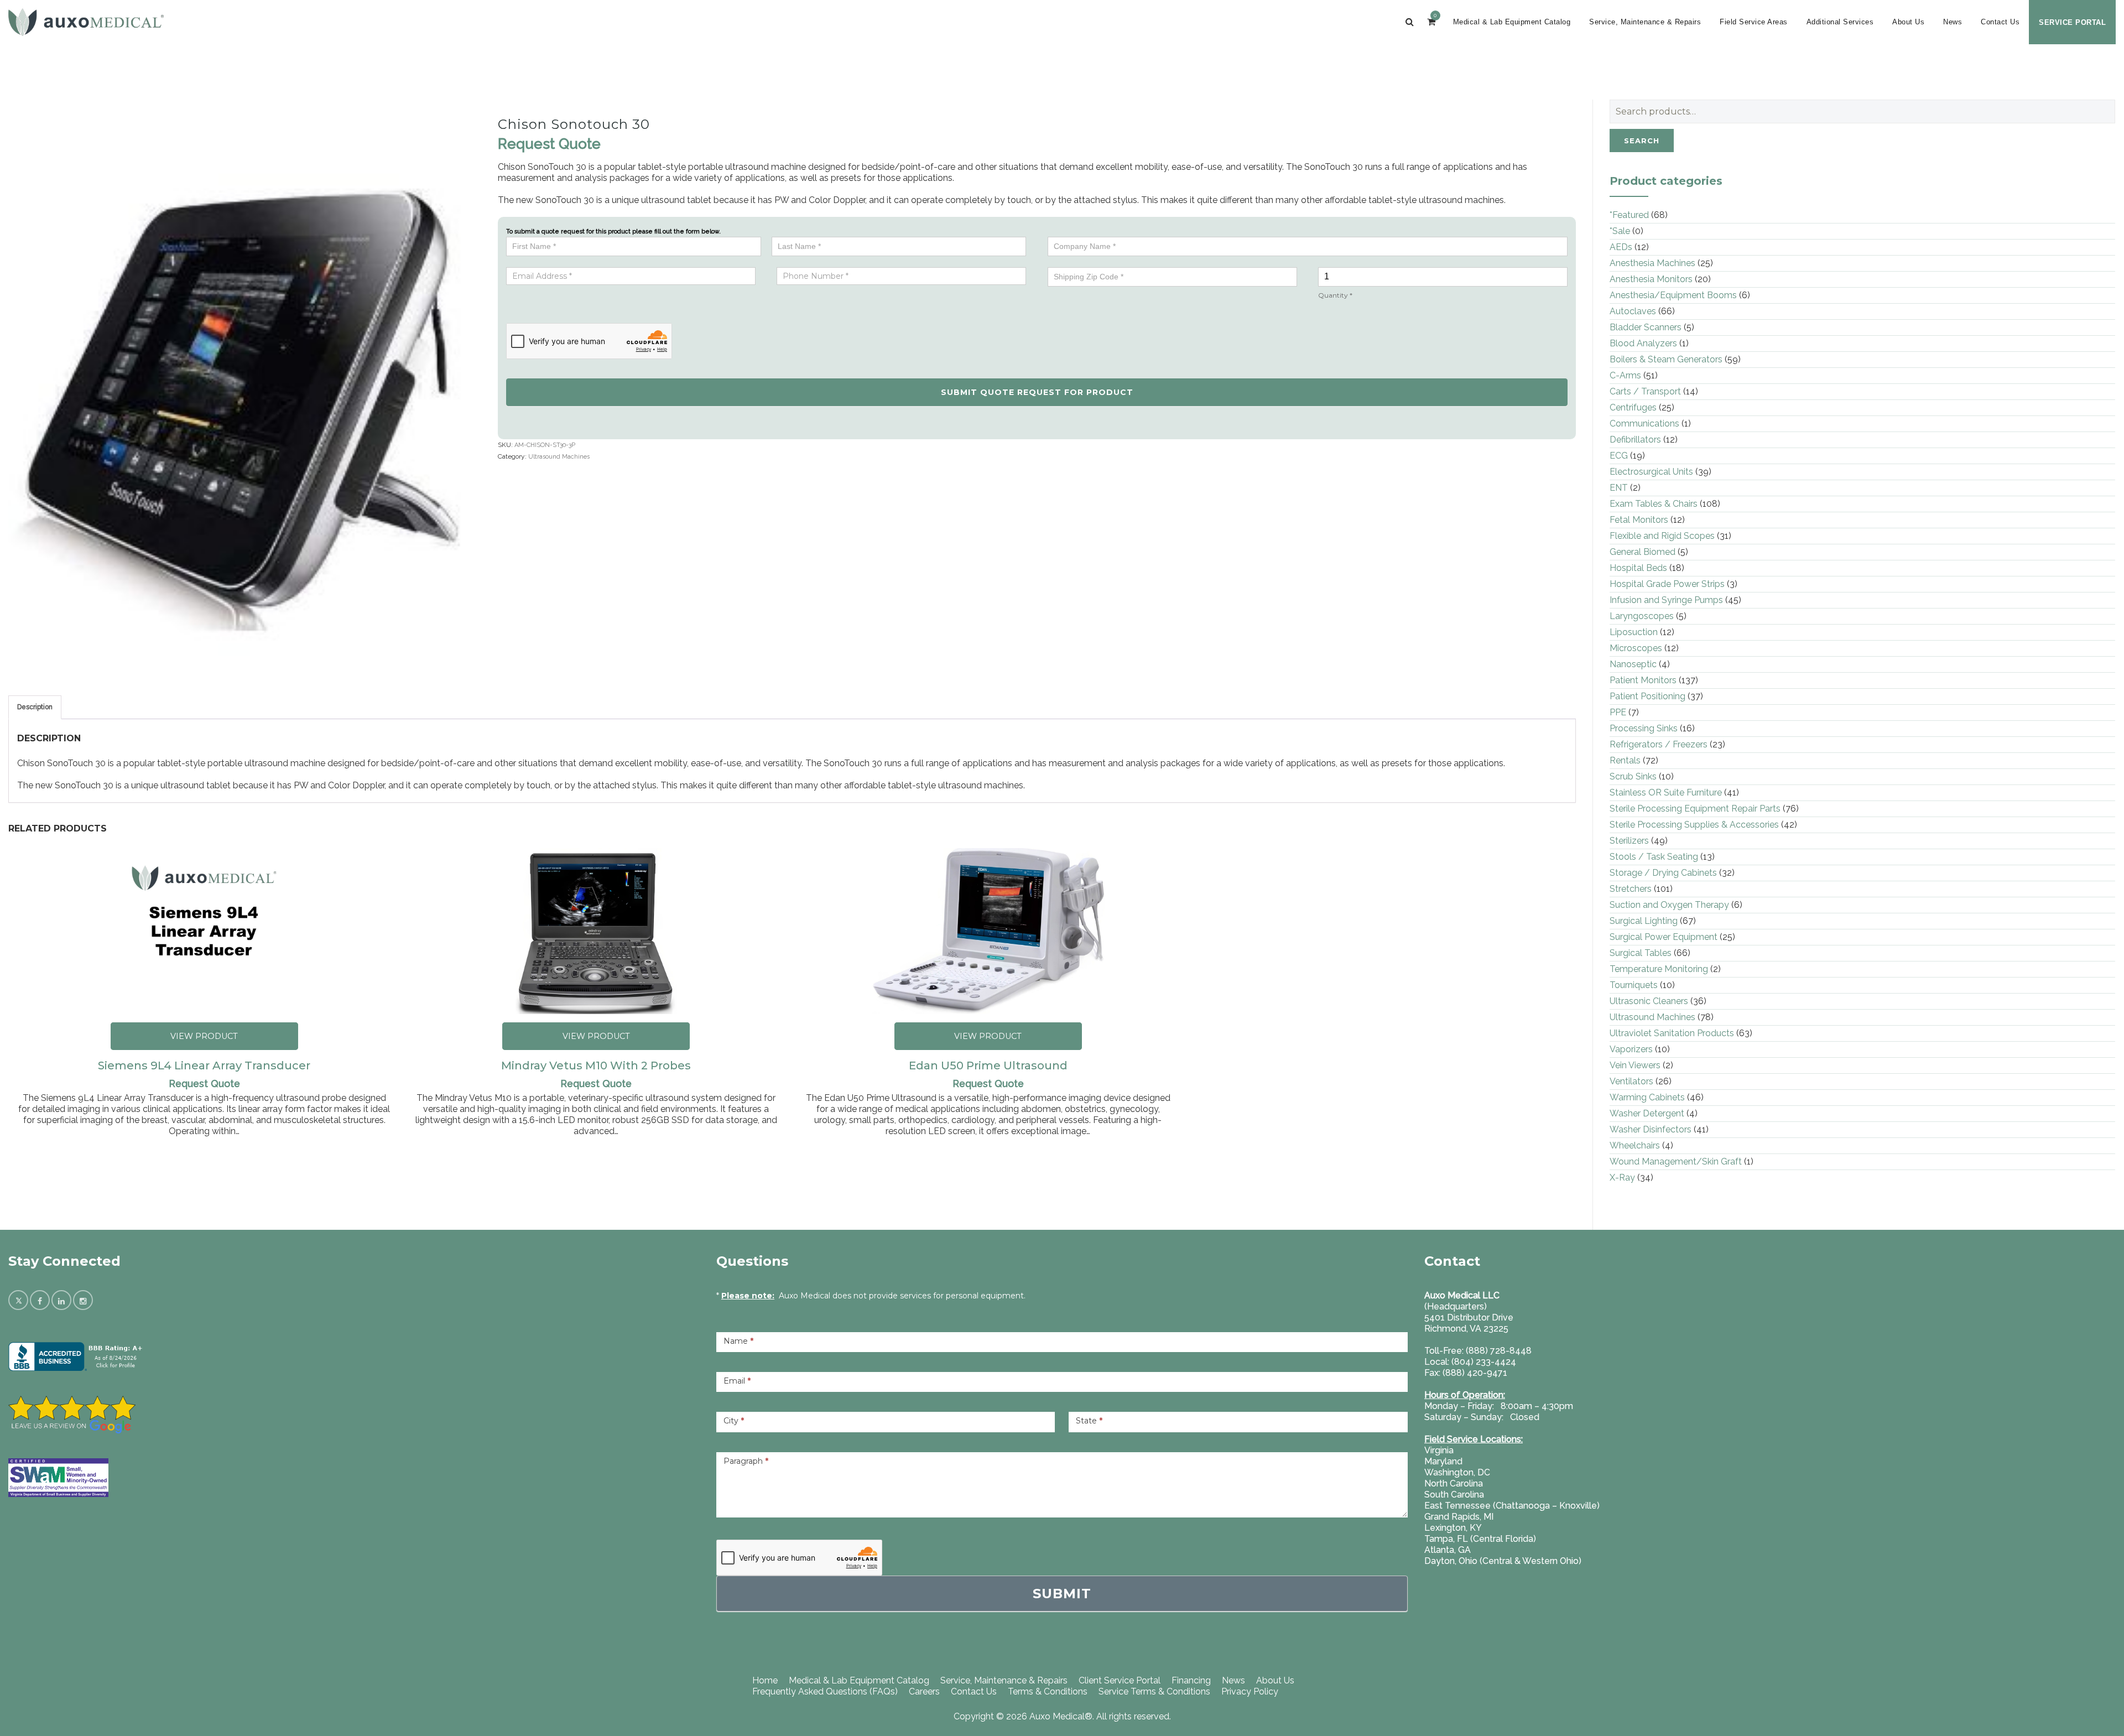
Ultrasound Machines (559, 457)
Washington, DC (1457, 1472)
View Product (204, 1036)
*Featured (1629, 215)
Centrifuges (1633, 407)
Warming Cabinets (1647, 1097)
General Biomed (1643, 552)
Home (765, 1680)
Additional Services (1840, 22)
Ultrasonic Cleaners (1649, 1001)
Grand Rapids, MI (1459, 1517)
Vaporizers (1631, 1049)
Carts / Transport (1645, 391)
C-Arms (1625, 375)
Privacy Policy (1250, 1691)
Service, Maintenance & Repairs (1645, 22)
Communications (1644, 423)
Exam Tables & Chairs (1654, 504)
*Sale (1620, 231)
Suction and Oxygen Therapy (1669, 905)
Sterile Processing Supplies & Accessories (1694, 825)
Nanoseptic (1633, 664)
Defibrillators (1635, 440)
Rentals (1625, 760)
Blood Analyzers (1643, 343)
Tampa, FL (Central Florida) (1480, 1539)
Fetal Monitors (1639, 520)
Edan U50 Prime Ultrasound (988, 1065)
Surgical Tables (1641, 953)
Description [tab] (35, 707)
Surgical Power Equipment (1664, 937)
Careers (924, 1691)
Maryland (1443, 1461)
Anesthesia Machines (1652, 263)
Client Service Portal (1120, 1680)
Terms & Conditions (1048, 1691)
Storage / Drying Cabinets (1663, 873)
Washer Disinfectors (1651, 1129)
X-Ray (1622, 1178)
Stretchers (1631, 889)
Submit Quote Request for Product (1037, 392)
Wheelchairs (1635, 1145)
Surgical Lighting (1644, 921)
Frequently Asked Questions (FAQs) (825, 1691)
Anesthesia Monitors (1651, 279)
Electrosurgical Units (1651, 472)
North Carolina (1454, 1483)
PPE (1618, 712)
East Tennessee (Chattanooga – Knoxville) (1512, 1506)
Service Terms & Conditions (1154, 1691)
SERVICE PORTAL (2072, 22)
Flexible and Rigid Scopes (1662, 536)
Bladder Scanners (1646, 327)
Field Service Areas (1754, 22)
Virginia (1439, 1450)
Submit (1062, 1594)
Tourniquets (1634, 985)
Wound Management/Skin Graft (1676, 1161)
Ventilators (1631, 1081)
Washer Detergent (1647, 1113)
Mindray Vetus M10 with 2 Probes (596, 1065)
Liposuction (1634, 632)
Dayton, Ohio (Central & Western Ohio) (1503, 1561)
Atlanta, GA (1448, 1550)
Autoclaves (1633, 311)
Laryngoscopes (1642, 616)
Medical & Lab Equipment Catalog (1512, 22)
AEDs (1621, 247)
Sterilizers (1629, 841)
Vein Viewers (1635, 1065)
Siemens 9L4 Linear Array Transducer (204, 1065)
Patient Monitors (1643, 680)
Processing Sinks (1644, 728)
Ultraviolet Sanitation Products (1672, 1033)
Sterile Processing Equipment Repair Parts (1695, 809)
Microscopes (1636, 648)
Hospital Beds (1638, 568)
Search (1642, 141)
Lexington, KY (1453, 1528)
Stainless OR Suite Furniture (1666, 792)
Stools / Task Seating (1654, 857)
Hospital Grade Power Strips (1667, 584)
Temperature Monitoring (1659, 969)
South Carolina (1454, 1495)
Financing (1191, 1680)
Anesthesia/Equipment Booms (1673, 295)
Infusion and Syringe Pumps (1666, 600)
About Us (1908, 22)
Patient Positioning (1647, 696)
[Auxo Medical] (86, 22)
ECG (1619, 456)
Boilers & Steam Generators (1666, 359)
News (1953, 22)
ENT (1619, 488)
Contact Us (2000, 22)
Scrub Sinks (1633, 776)
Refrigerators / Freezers (1659, 744)
